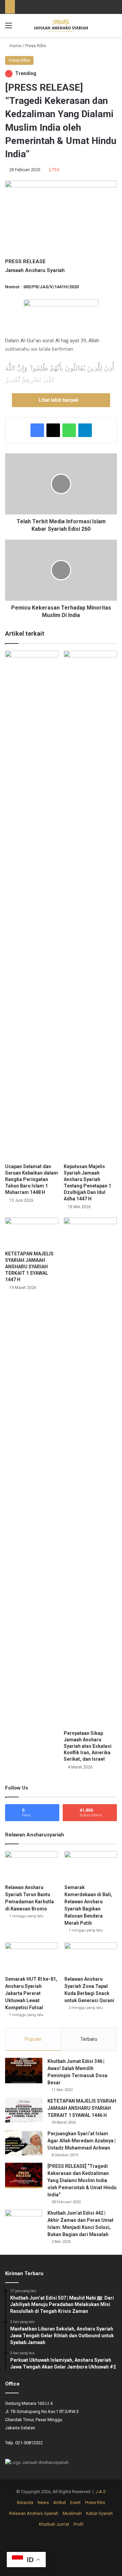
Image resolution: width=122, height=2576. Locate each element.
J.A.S (101, 2492)
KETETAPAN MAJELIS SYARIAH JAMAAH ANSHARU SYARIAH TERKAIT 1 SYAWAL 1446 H (82, 2108)
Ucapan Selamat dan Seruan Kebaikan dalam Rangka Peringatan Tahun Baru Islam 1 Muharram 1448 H (32, 1179)
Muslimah (72, 2513)
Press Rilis (95, 2502)
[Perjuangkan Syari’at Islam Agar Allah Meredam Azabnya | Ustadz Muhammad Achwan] (24, 2143)
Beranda (25, 2502)
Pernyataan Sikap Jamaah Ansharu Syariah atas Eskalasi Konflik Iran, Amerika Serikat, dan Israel (88, 1746)
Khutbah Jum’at (54, 2524)
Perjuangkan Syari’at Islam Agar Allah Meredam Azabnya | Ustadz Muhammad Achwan (82, 2141)
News (43, 2502)
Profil (78, 2524)
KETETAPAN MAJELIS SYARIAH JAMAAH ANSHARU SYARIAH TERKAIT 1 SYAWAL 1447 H (29, 1267)
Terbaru (89, 2039)
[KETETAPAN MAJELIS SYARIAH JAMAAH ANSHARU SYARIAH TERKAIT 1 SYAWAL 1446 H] (24, 2110)
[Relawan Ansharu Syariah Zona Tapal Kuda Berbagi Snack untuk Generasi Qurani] (91, 1957)
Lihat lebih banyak (59, 400)
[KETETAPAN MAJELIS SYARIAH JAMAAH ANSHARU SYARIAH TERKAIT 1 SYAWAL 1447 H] (32, 1232)
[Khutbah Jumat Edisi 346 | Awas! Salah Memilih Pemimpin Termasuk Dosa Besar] (24, 2071)
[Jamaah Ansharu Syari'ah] (61, 25)
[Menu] (8, 28)
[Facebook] (37, 430)
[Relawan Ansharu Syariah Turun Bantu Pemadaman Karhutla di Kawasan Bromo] (31, 1866)
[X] (53, 430)
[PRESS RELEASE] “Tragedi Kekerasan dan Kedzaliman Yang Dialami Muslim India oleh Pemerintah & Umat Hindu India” (82, 2180)
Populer (33, 2039)
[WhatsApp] (69, 430)
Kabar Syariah (99, 2513)
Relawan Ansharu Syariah (34, 2513)
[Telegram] (85, 430)
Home (15, 46)
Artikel (59, 2502)
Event (75, 2502)
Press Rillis (36, 46)
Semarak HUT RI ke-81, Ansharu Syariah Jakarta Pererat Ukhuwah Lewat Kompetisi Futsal (31, 1993)
